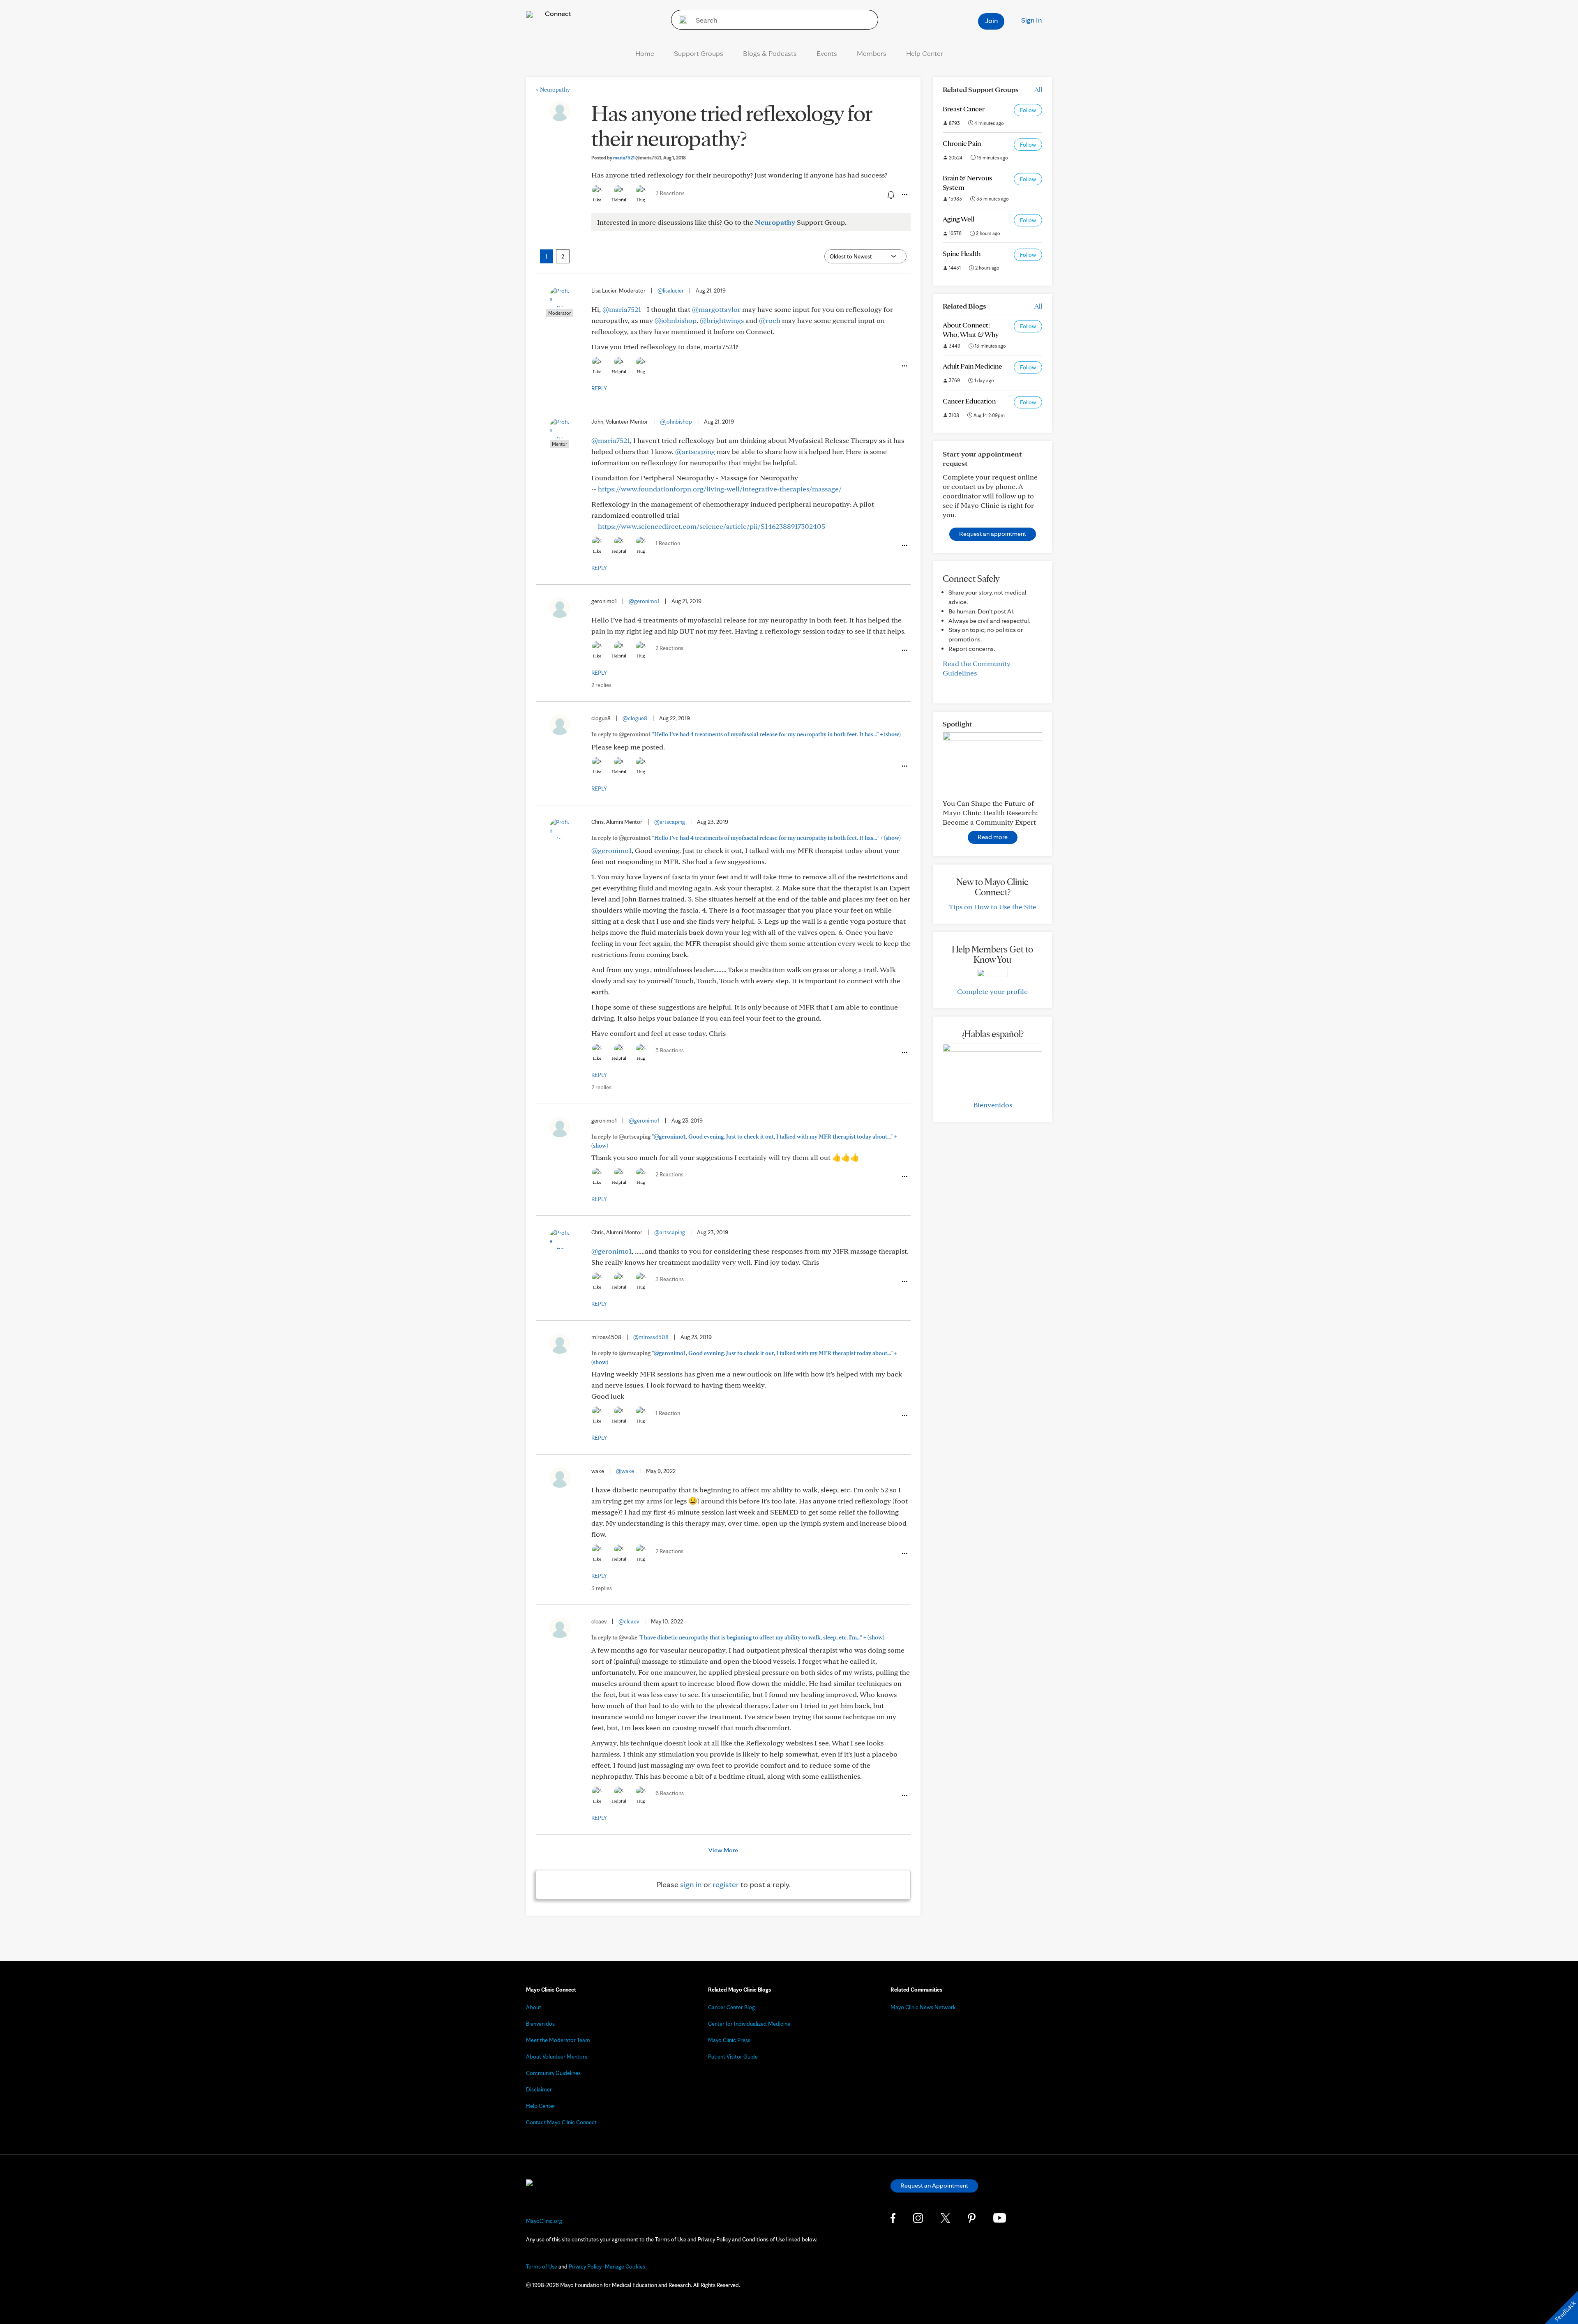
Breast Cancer (964, 109)
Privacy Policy (585, 2266)
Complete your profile (992, 991)
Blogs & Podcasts (770, 53)
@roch (770, 320)
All (1038, 89)
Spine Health (962, 253)
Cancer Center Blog (731, 2007)
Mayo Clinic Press (729, 2040)
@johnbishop (676, 320)
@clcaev (629, 1621)
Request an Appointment (934, 2185)
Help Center (925, 53)
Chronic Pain (962, 143)
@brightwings (722, 320)
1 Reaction (668, 543)
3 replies (602, 1588)
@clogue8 (635, 718)
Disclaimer (539, 2089)
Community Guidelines (553, 2073)
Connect (557, 13)
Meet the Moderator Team (558, 2040)
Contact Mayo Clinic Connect (561, 2122)
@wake (625, 1471)
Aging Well (959, 219)
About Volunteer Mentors (557, 2057)
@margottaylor (716, 309)
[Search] (680, 20)
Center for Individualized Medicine (749, 2024)
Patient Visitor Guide (733, 2057)
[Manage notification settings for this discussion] (890, 194)
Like (597, 200)
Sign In (1031, 20)
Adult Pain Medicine (972, 366)
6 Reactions (670, 1793)
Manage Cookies (625, 2266)
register (726, 1884)
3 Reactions (670, 1279)
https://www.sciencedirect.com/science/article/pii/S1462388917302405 (712, 526)
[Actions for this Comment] (904, 366)
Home (645, 53)
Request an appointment (993, 534)
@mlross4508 (651, 1337)
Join (991, 20)
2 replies (601, 685)
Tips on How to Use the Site (993, 907)
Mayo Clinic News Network (923, 2007)
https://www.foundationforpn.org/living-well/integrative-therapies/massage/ (720, 489)
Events (827, 53)
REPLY (599, 388)
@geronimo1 (644, 601)
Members (872, 53)
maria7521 (637, 158)
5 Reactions (670, 1050)
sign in (691, 1884)
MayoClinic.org (544, 2221)
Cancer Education (969, 401)
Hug (641, 200)
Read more (993, 837)
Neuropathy (553, 90)
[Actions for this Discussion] (904, 195)
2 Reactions (670, 193)
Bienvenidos (993, 1105)
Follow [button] (1028, 110)
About (534, 2007)
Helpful (619, 200)
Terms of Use (542, 2266)
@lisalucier (671, 290)
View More (723, 1850)
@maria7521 (622, 309)
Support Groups (699, 53)
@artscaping (695, 451)
